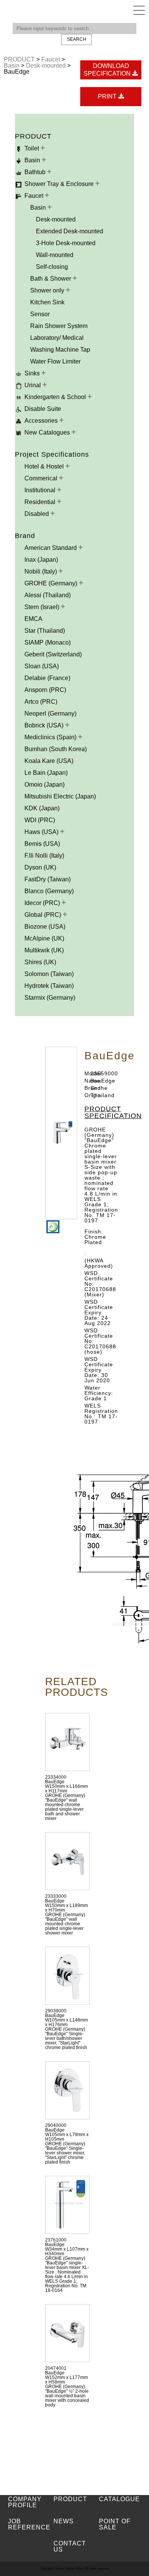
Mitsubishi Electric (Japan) (60, 796)
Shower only (48, 290)
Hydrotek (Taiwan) (49, 986)
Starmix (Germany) (50, 998)
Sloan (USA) (42, 666)
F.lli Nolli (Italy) (44, 856)
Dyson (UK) (40, 867)
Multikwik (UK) (44, 950)
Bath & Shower (51, 279)
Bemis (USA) (42, 844)
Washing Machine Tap (60, 350)
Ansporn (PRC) (45, 690)
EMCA (33, 619)
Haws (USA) (42, 832)
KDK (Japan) (42, 808)
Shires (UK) (40, 962)
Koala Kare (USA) (49, 761)
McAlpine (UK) (44, 938)
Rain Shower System (59, 326)
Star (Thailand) (45, 631)
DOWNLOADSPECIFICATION (108, 70)
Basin (12, 65)
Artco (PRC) (41, 702)
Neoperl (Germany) (50, 713)
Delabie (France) (47, 678)
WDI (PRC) (40, 820)
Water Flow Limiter (55, 361)
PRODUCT (20, 59)
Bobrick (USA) (45, 725)
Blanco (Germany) (49, 891)
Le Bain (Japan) (46, 773)
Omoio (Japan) (45, 785)
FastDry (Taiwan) (48, 879)
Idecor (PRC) (43, 903)
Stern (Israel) (43, 607)
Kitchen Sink (47, 302)
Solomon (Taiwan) (49, 974)
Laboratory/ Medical (57, 338)
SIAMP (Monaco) (48, 642)
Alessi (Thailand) (48, 595)
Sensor (40, 314)
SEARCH (77, 39)
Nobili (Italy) (41, 571)
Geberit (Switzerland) (53, 654)
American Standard (51, 548)
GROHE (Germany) (52, 583)
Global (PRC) (44, 915)
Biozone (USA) (45, 927)
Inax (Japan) (41, 560)
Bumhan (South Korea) (56, 749)
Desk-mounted (47, 65)
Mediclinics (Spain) (51, 737)
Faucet (51, 59)
